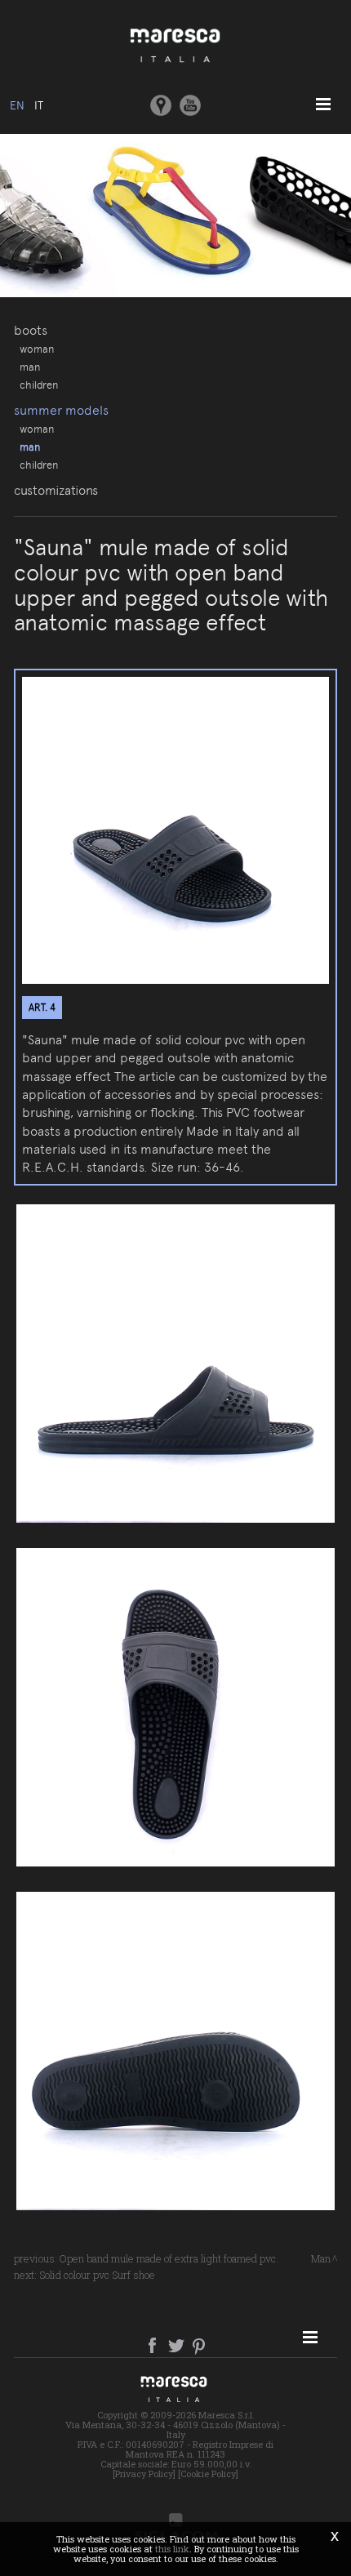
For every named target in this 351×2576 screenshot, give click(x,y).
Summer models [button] (61, 410)
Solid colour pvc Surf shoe (97, 2275)
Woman (37, 349)
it (39, 105)
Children (39, 385)
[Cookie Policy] (208, 2474)
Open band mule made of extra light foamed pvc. (169, 2258)
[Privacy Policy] (144, 2474)
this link (172, 2549)
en (17, 105)
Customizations (56, 490)
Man (30, 367)
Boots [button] (31, 330)
